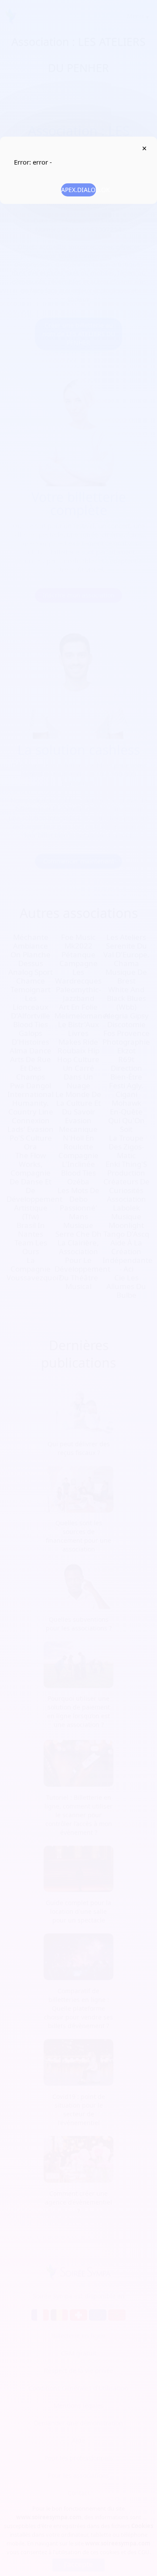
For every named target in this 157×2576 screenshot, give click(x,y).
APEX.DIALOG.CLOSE (144, 148)
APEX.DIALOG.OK (78, 190)
